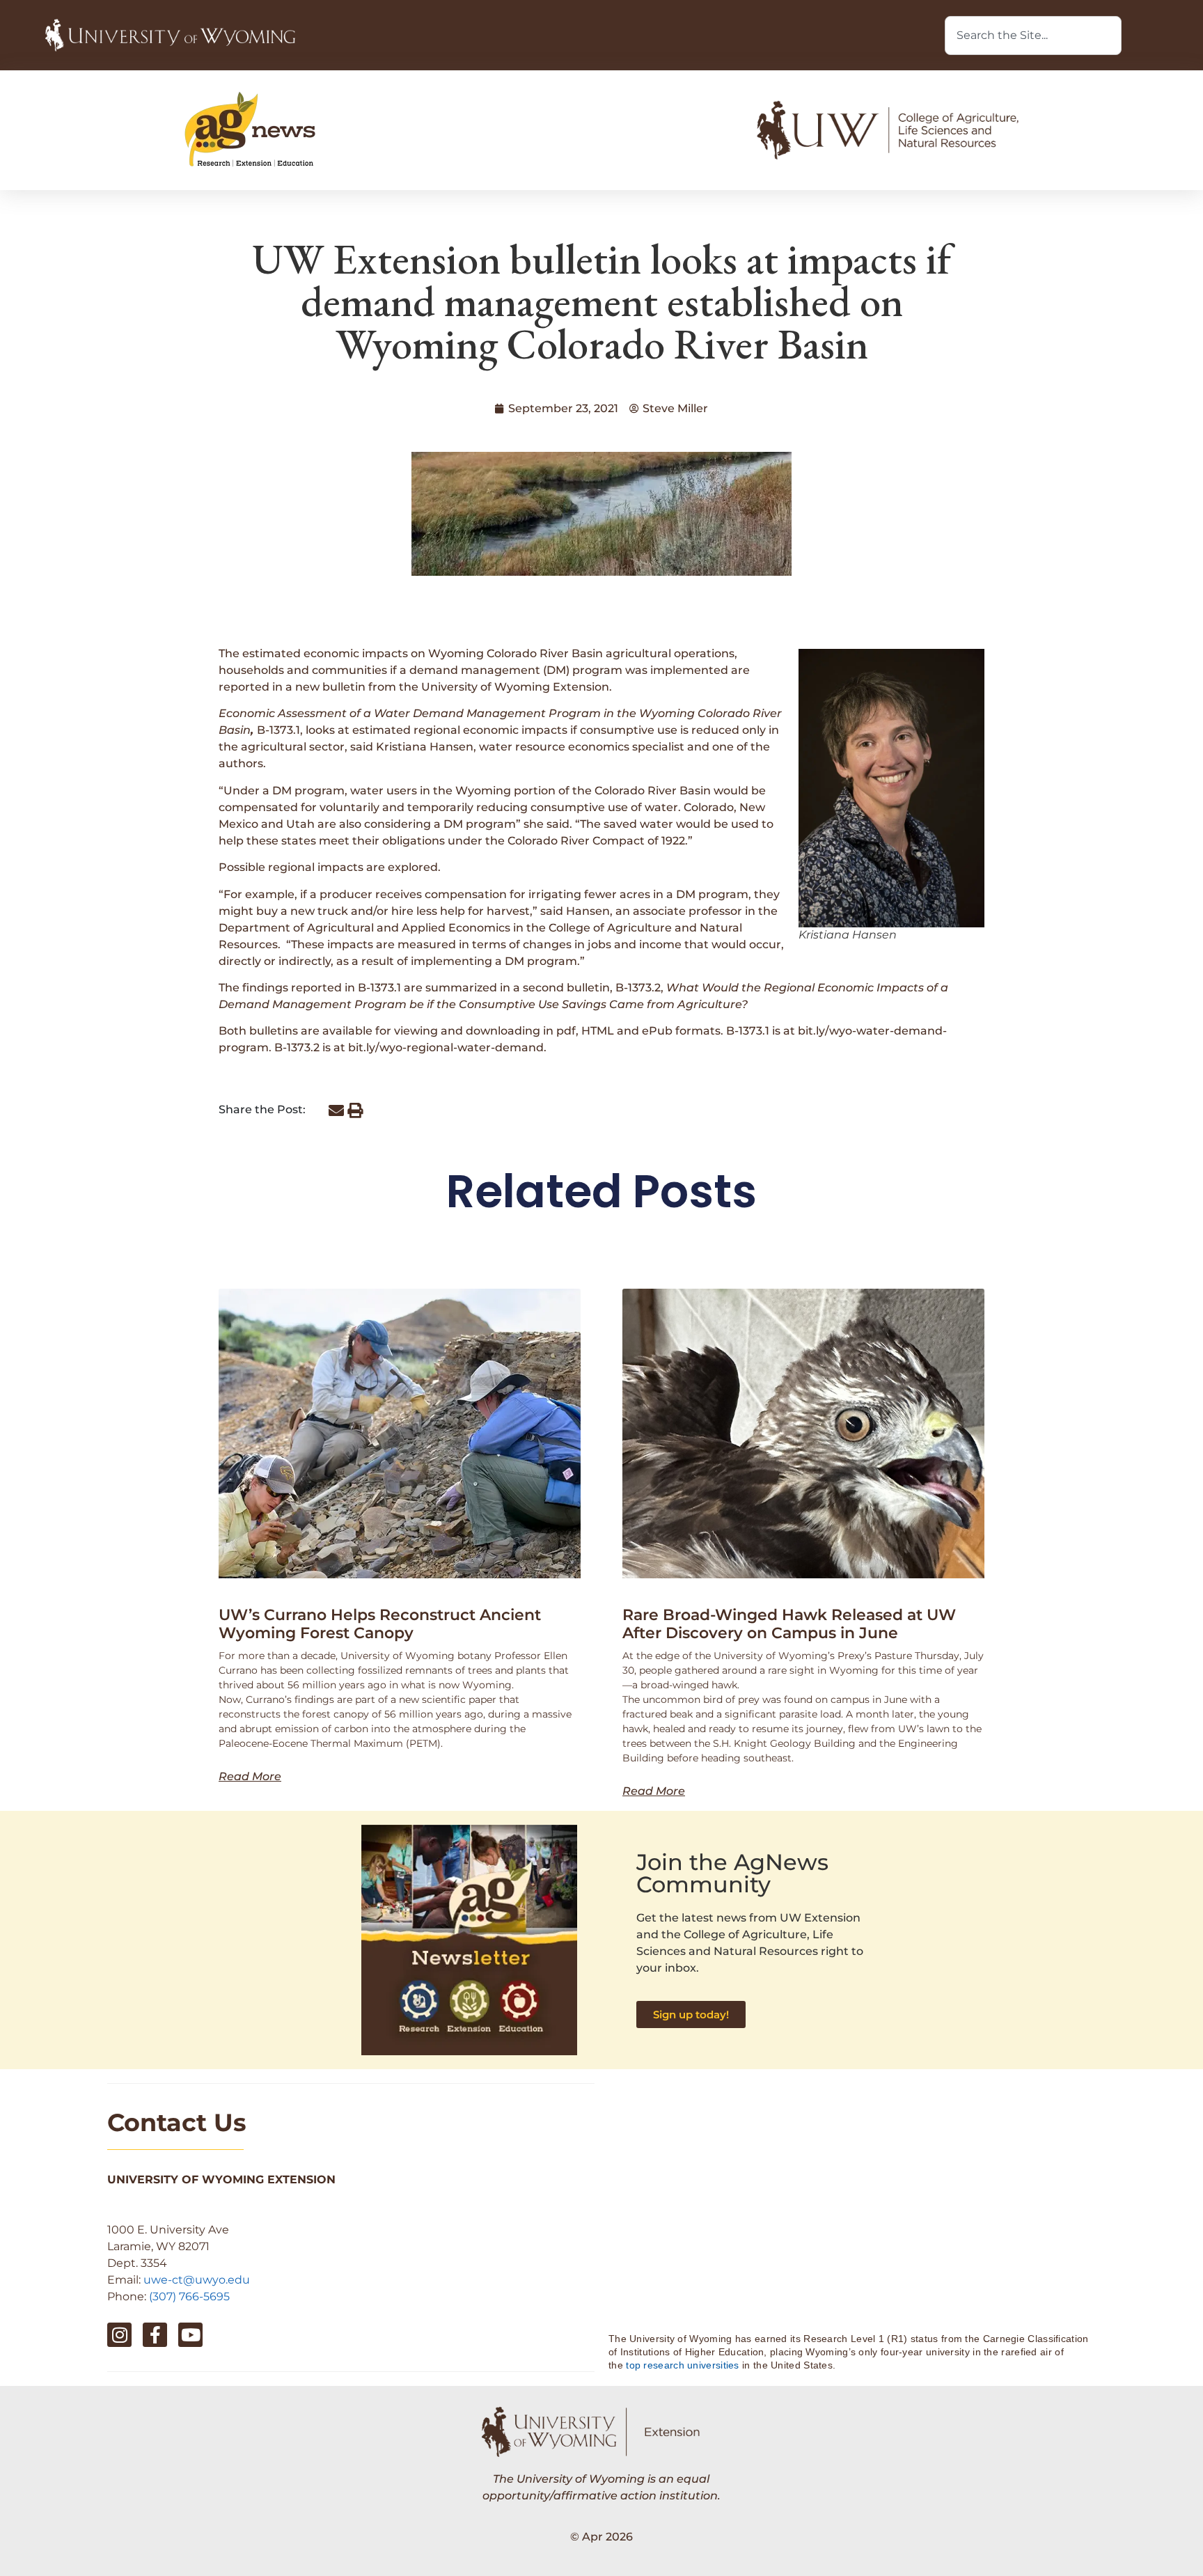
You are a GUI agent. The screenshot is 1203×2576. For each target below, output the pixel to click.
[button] (336, 1111)
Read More (250, 1777)
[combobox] (1033, 36)
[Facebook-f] (155, 2335)
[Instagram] (119, 2335)
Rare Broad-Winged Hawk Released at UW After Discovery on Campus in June (789, 1624)
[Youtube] (190, 2335)
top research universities (683, 2365)
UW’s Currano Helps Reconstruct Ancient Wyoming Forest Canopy (380, 1624)
